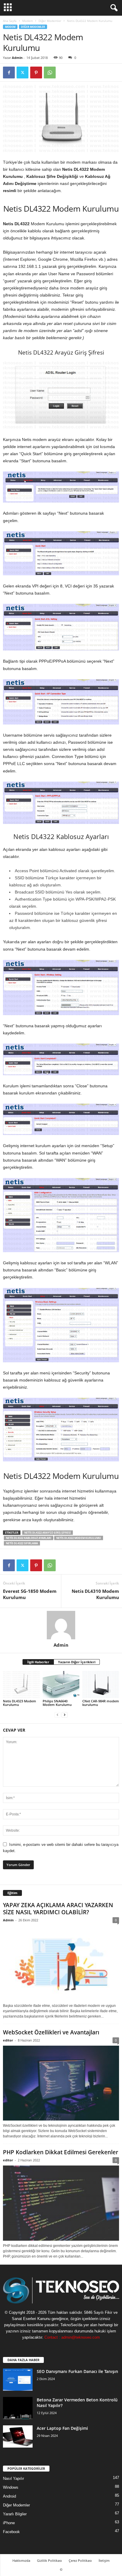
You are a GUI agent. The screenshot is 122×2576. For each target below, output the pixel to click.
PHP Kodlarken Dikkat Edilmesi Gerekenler (61, 2152)
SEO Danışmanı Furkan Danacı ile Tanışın (77, 2371)
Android (9, 2496)
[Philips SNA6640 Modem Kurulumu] (61, 1685)
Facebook (11, 2532)
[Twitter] (23, 73)
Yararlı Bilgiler (15, 2514)
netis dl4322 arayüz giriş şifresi (48, 1533)
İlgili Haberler (38, 1662)
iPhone (9, 2523)
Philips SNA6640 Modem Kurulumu (57, 1703)
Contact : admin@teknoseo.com (72, 2337)
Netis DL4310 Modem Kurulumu (95, 1594)
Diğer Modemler (50, 21)
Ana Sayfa (10, 21)
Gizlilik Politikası (49, 2560)
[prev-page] (57, 1715)
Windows (11, 2487)
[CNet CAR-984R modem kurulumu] (101, 1685)
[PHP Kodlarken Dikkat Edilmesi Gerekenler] (61, 2203)
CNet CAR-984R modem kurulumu (101, 1703)
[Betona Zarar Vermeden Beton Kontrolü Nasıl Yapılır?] (18, 2408)
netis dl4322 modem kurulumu (79, 1538)
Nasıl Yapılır (13, 2478)
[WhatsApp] (50, 73)
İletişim (104, 2560)
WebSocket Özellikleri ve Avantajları (51, 2032)
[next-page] (65, 1715)
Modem (28, 21)
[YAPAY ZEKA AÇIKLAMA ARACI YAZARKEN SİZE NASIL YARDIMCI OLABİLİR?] (61, 1963)
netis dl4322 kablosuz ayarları (29, 1538)
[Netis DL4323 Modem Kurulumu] (21, 1685)
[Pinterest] (36, 73)
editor (8, 2040)
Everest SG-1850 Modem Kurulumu (30, 1594)
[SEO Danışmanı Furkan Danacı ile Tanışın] (18, 2380)
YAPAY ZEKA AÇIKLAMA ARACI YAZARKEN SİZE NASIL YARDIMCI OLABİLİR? (58, 1909)
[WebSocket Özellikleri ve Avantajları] (61, 2083)
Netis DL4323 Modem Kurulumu (20, 1703)
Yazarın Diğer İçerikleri (77, 1662)
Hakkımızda (21, 2560)
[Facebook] (9, 73)
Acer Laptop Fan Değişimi (62, 2428)
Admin (17, 58)
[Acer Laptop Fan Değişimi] (18, 2436)
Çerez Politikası (80, 2560)
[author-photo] (61, 1625)
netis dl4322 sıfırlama (22, 1543)
